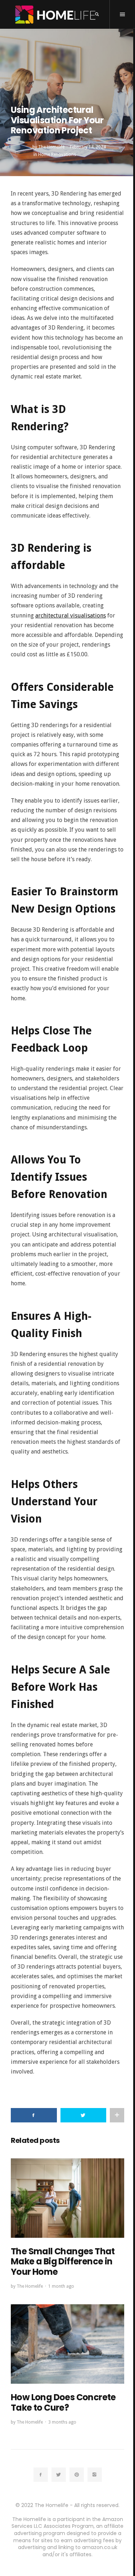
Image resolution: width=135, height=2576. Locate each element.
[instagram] (95, 2475)
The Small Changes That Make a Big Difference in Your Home (63, 2262)
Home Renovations (57, 155)
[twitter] (59, 2475)
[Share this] (34, 2115)
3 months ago (62, 2422)
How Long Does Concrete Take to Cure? (63, 2402)
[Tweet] (84, 2115)
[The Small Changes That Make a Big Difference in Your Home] (67, 2198)
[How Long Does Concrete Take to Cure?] (67, 2344)
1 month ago (61, 2286)
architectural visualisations (71, 616)
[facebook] (41, 2475)
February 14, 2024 (88, 147)
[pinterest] (77, 2475)
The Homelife (51, 147)
